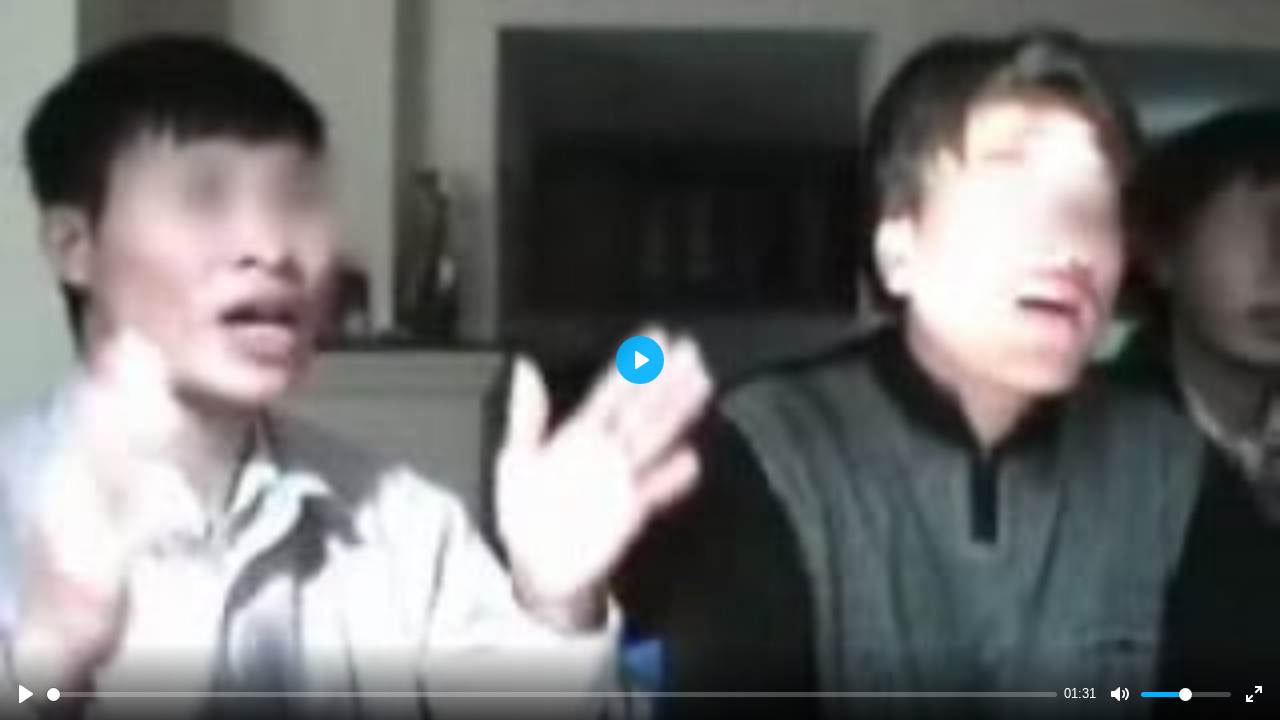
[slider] (552, 694)
